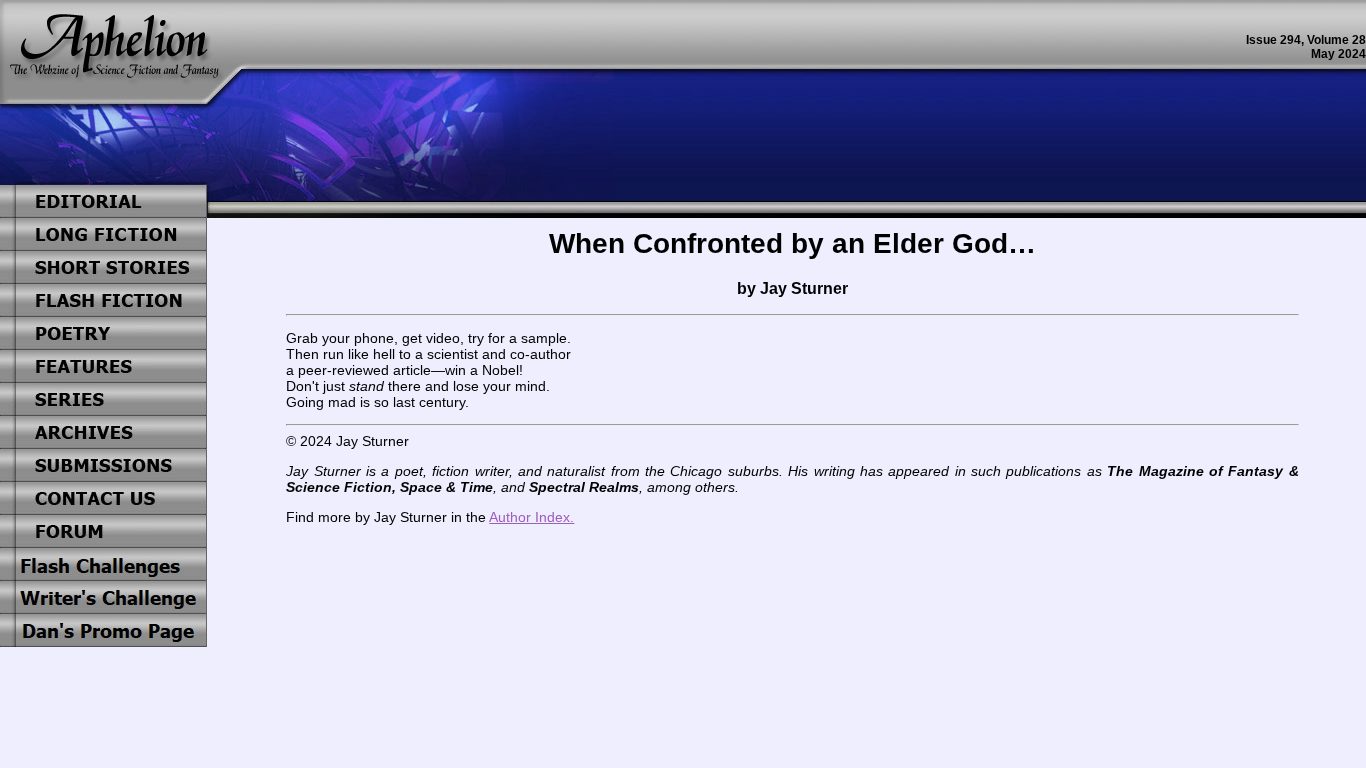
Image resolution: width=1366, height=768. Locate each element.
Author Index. (531, 517)
